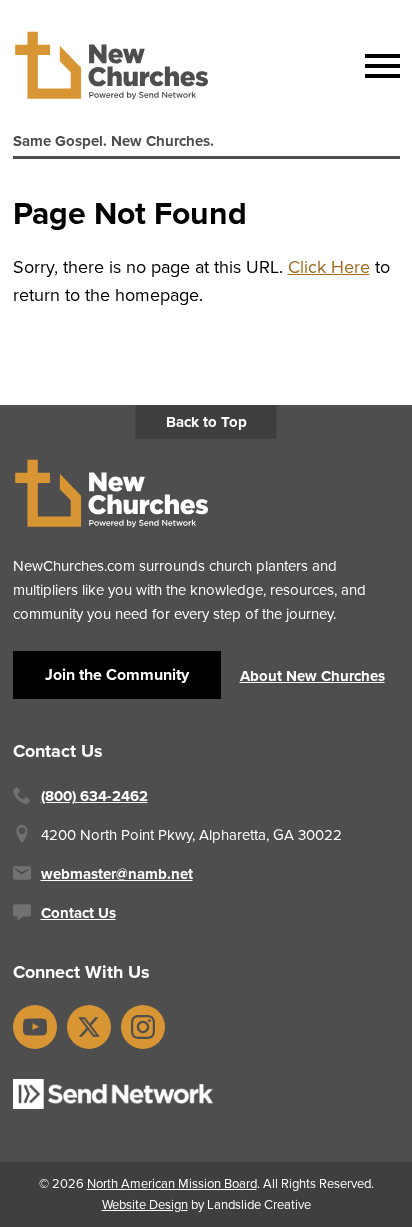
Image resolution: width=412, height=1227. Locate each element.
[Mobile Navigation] (378, 66)
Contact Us (78, 913)
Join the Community (117, 674)
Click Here (329, 267)
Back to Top (206, 422)
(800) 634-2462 (94, 796)
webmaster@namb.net (117, 874)
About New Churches (312, 676)
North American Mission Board (172, 1183)
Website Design (145, 1204)
